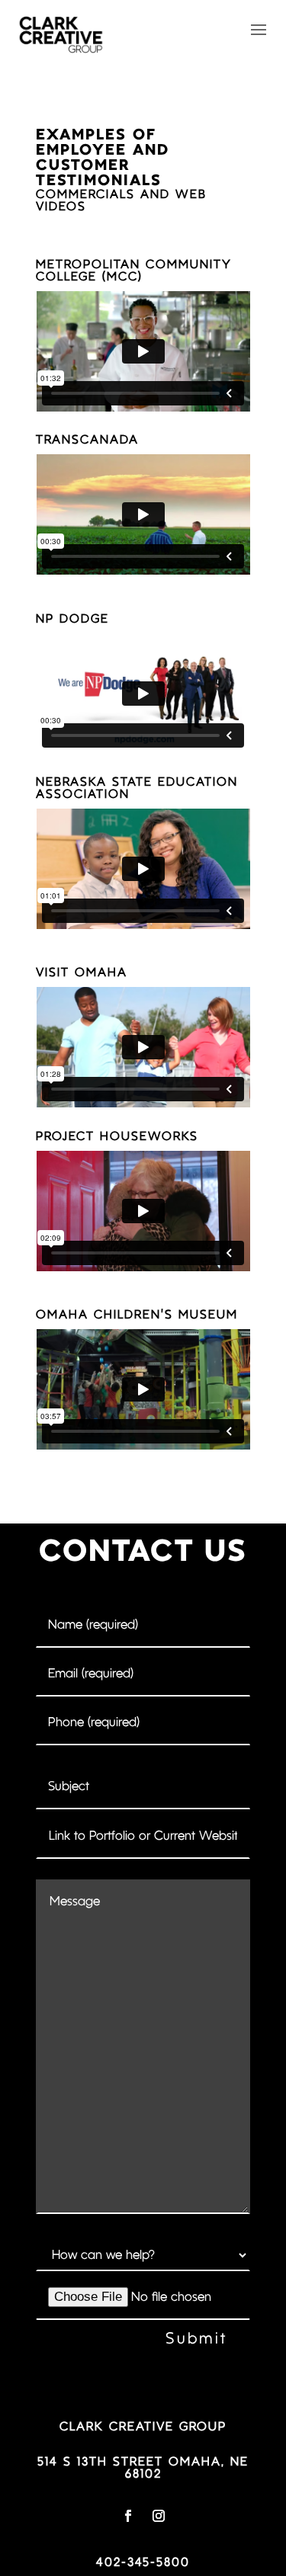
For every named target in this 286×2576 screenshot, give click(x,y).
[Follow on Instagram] (159, 2516)
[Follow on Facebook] (128, 2516)
